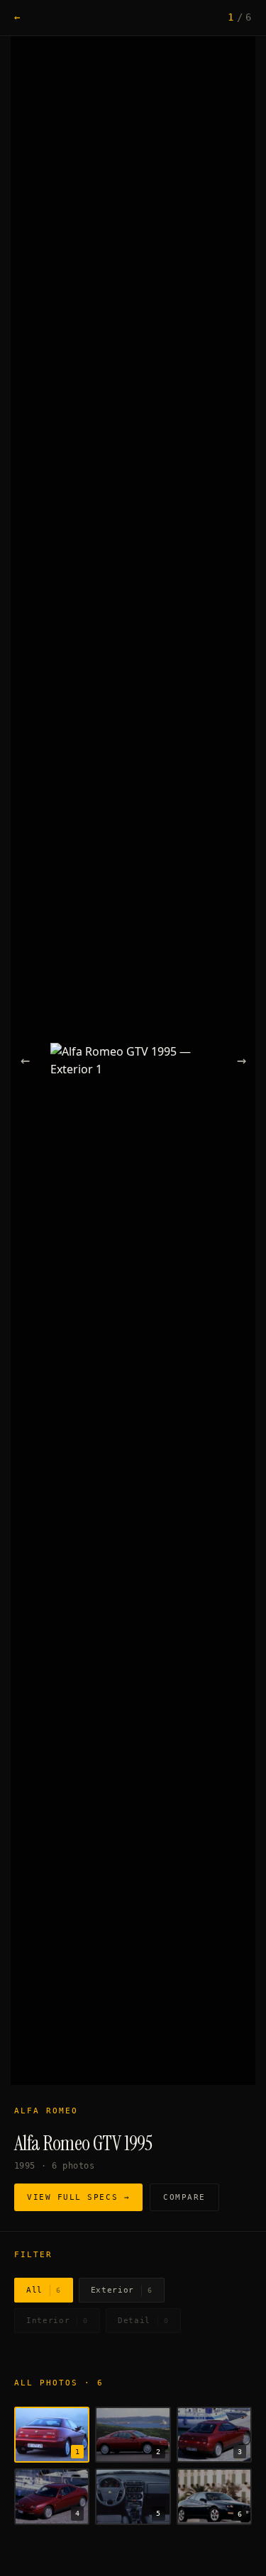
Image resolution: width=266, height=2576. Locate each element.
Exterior (122, 2290)
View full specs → (78, 2197)
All (44, 2290)
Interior (57, 2321)
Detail (143, 2321)
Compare (184, 2197)
